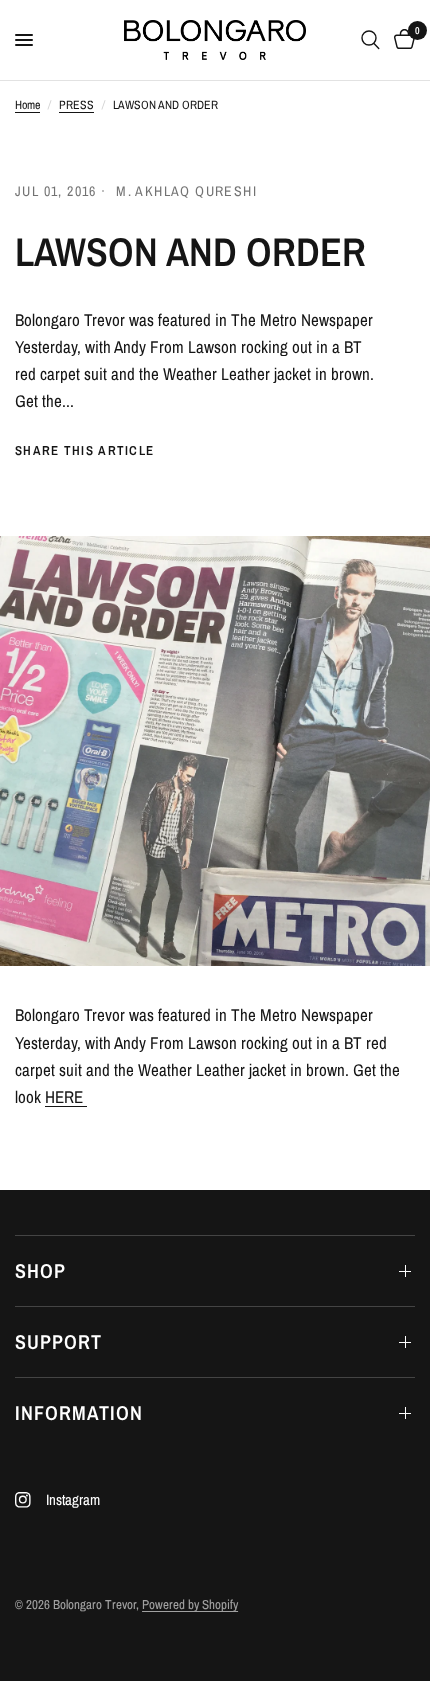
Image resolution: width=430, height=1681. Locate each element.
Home (27, 105)
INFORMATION (79, 1412)
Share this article (84, 450)
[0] (401, 40)
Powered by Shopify (190, 1604)
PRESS (76, 105)
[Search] (370, 40)
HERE (66, 1096)
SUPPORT (58, 1341)
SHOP (40, 1270)
